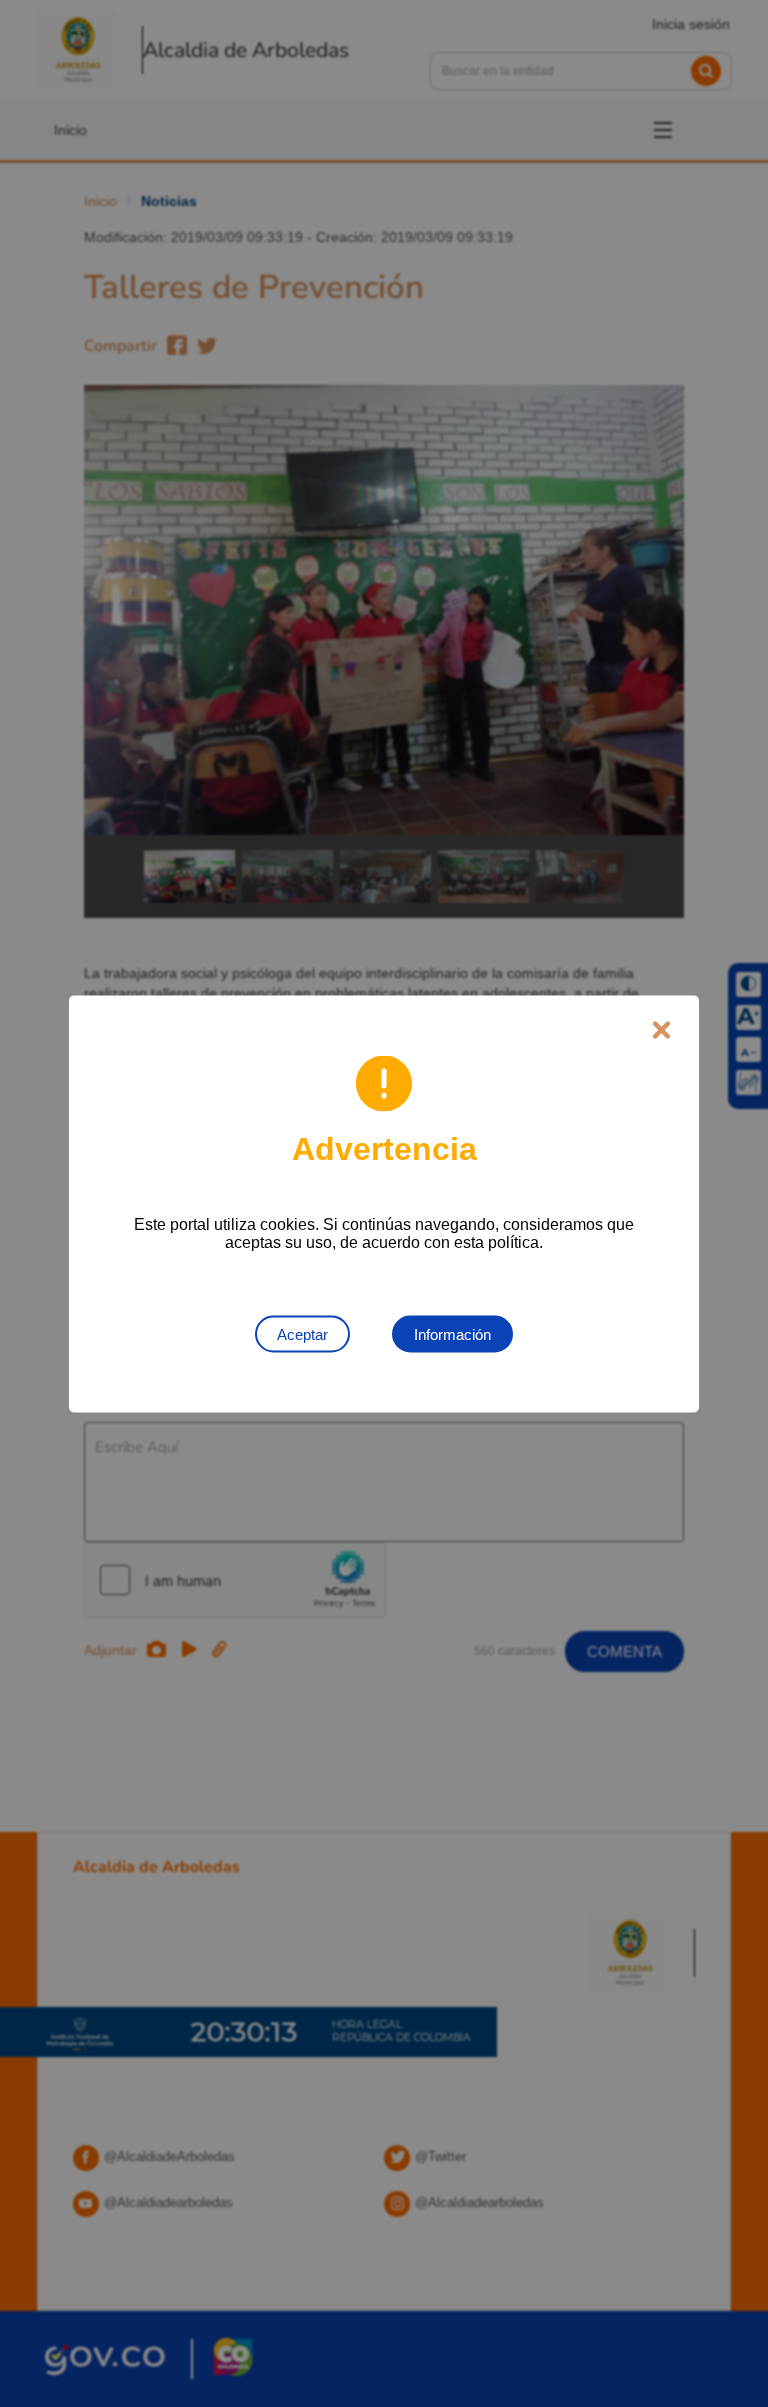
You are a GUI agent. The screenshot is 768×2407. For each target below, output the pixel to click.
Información (452, 1333)
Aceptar (302, 1333)
